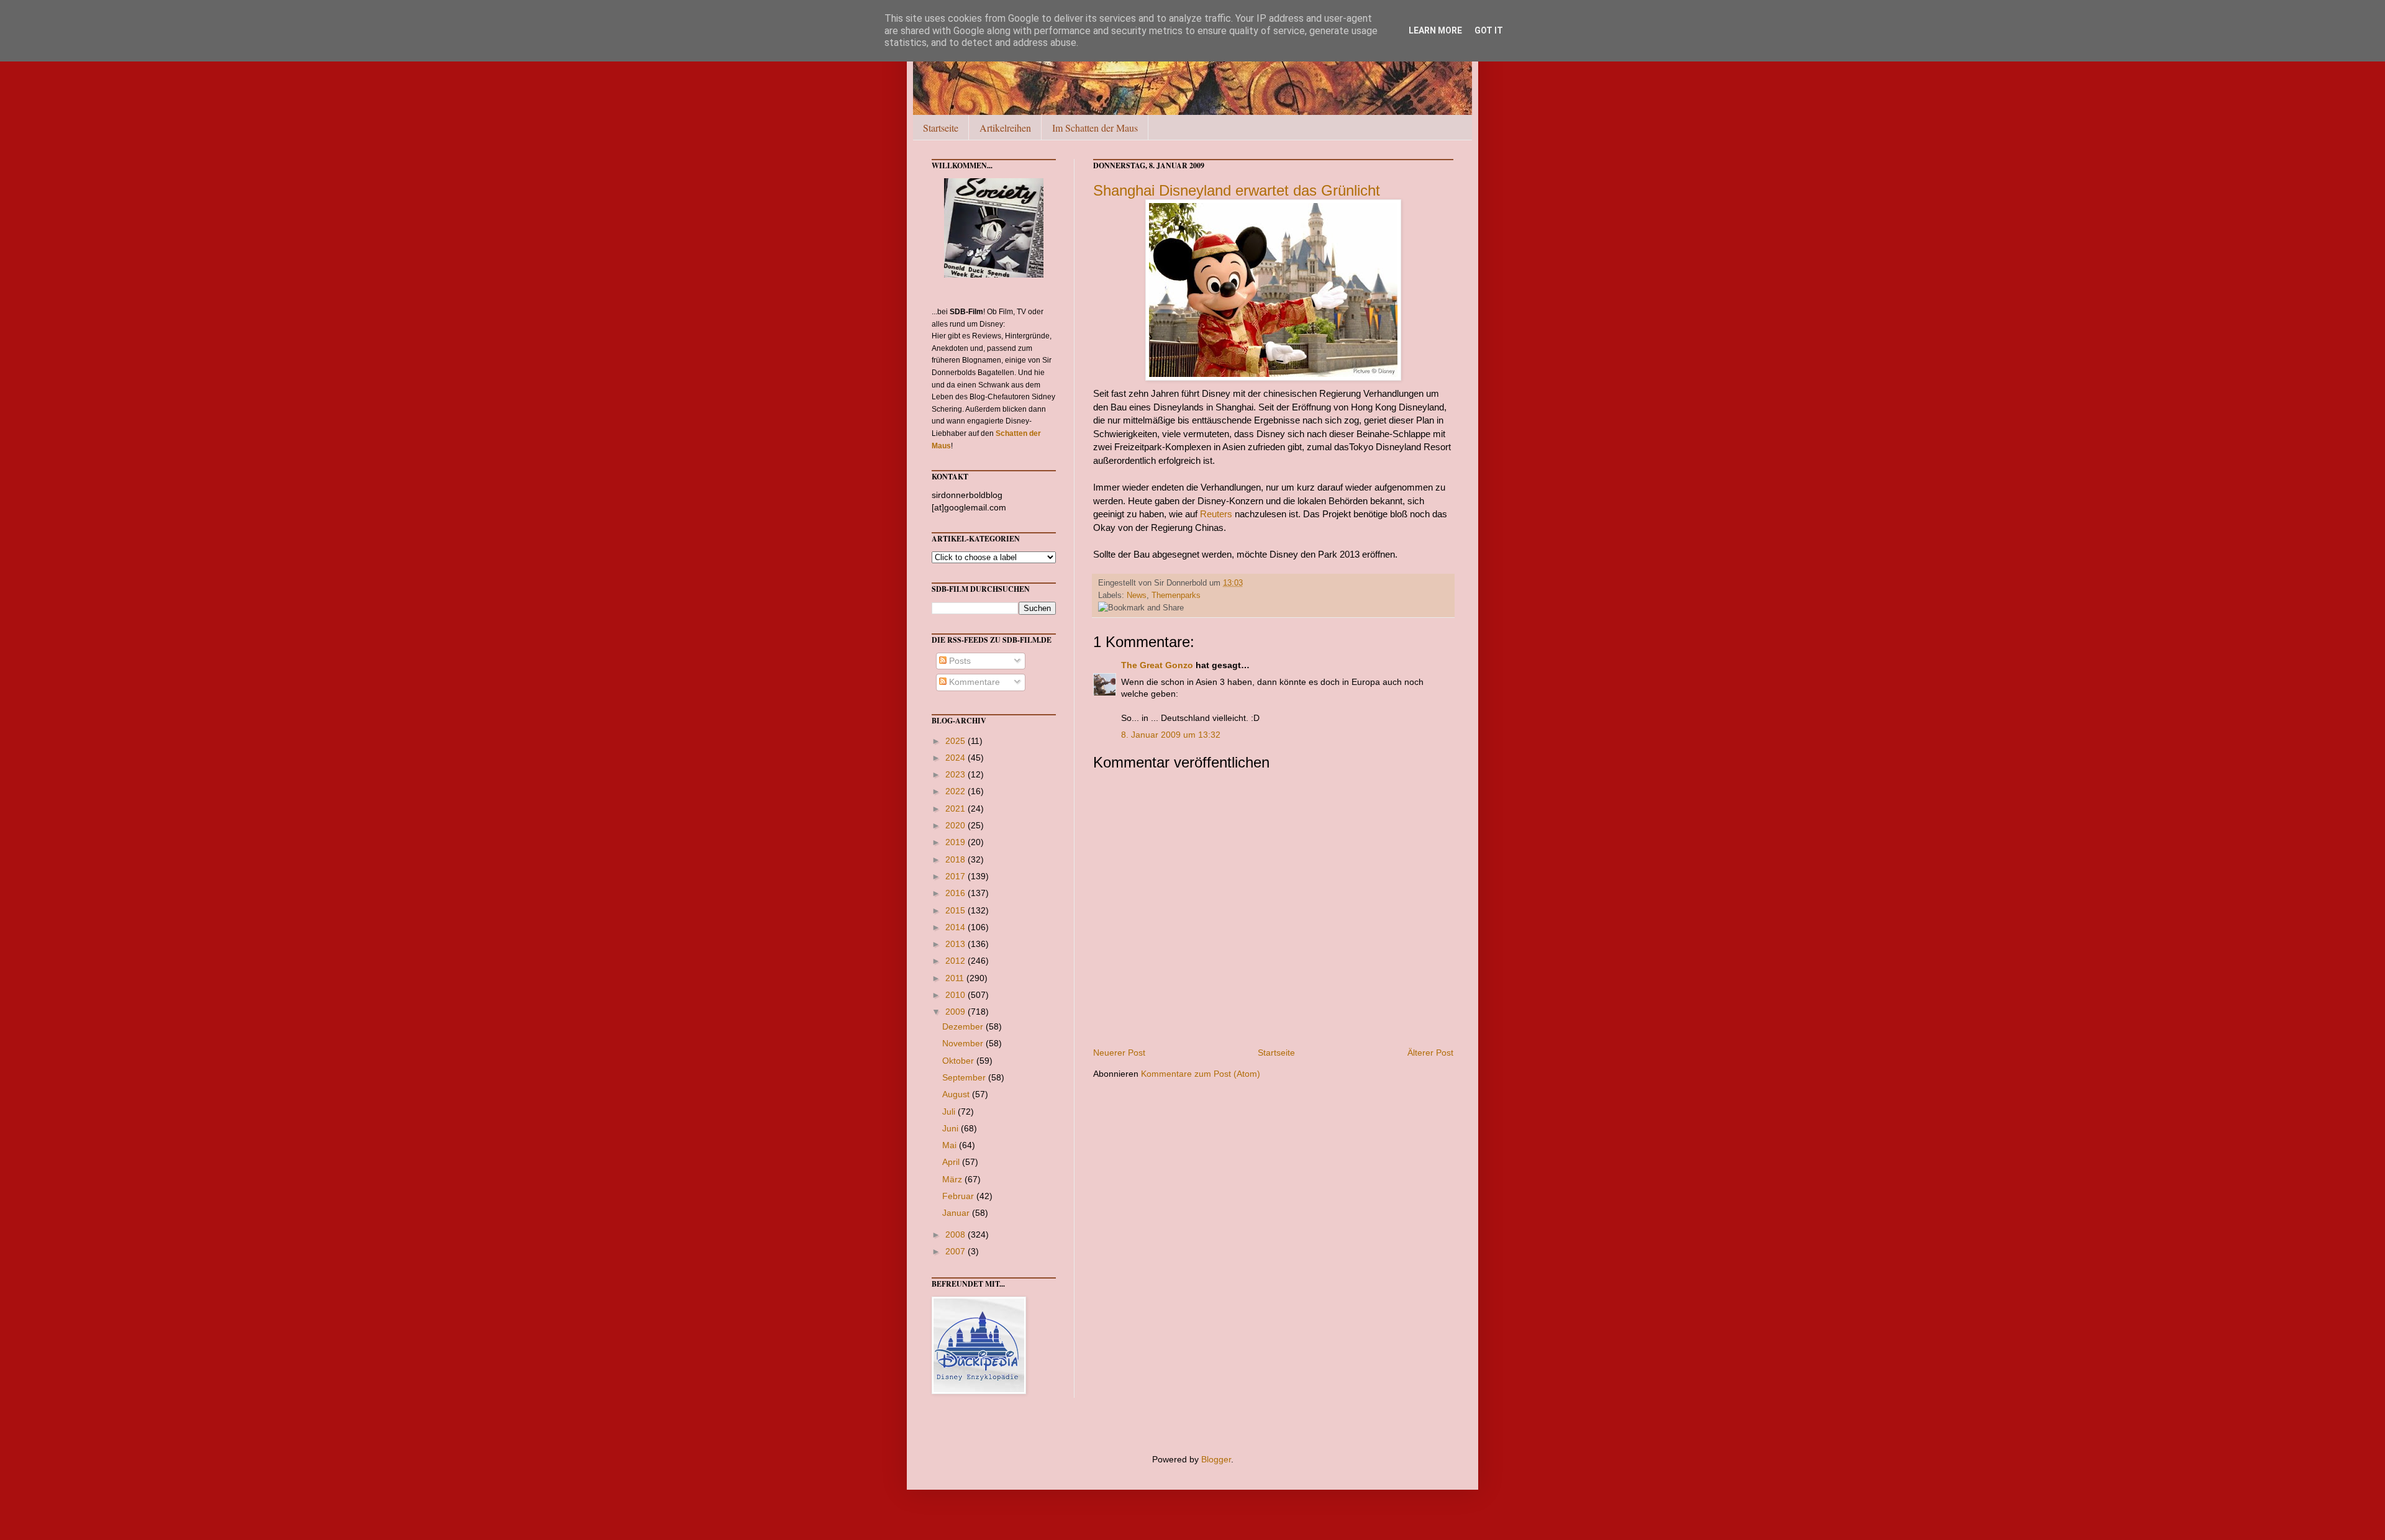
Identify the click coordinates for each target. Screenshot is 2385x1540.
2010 (956, 995)
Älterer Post (1430, 1053)
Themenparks (1176, 596)
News (1137, 596)
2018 (956, 859)
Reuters (1216, 514)
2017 (956, 876)
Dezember (964, 1026)
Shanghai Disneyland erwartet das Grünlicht (1237, 190)
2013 (956, 944)
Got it (1489, 30)
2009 (956, 1012)
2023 (956, 774)
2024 (956, 758)
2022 (956, 791)
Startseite (941, 128)
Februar (959, 1196)
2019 (956, 842)
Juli (950, 1112)
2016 (956, 893)
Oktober (959, 1061)
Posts (959, 661)
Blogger (1216, 1459)
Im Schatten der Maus (1095, 128)
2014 (956, 927)
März (953, 1179)
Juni (952, 1128)
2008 (956, 1234)
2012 (956, 961)
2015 (956, 910)
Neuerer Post (1119, 1053)
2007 (956, 1251)
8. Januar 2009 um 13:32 (1171, 735)
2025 (956, 741)
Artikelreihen (1005, 128)
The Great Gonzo (1157, 665)
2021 (956, 808)
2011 (956, 978)
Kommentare (973, 682)
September (965, 1077)
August (957, 1094)
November (964, 1043)
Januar (957, 1213)
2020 (956, 825)
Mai (951, 1145)
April (952, 1162)
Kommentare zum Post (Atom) (1201, 1074)
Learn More (1435, 30)
